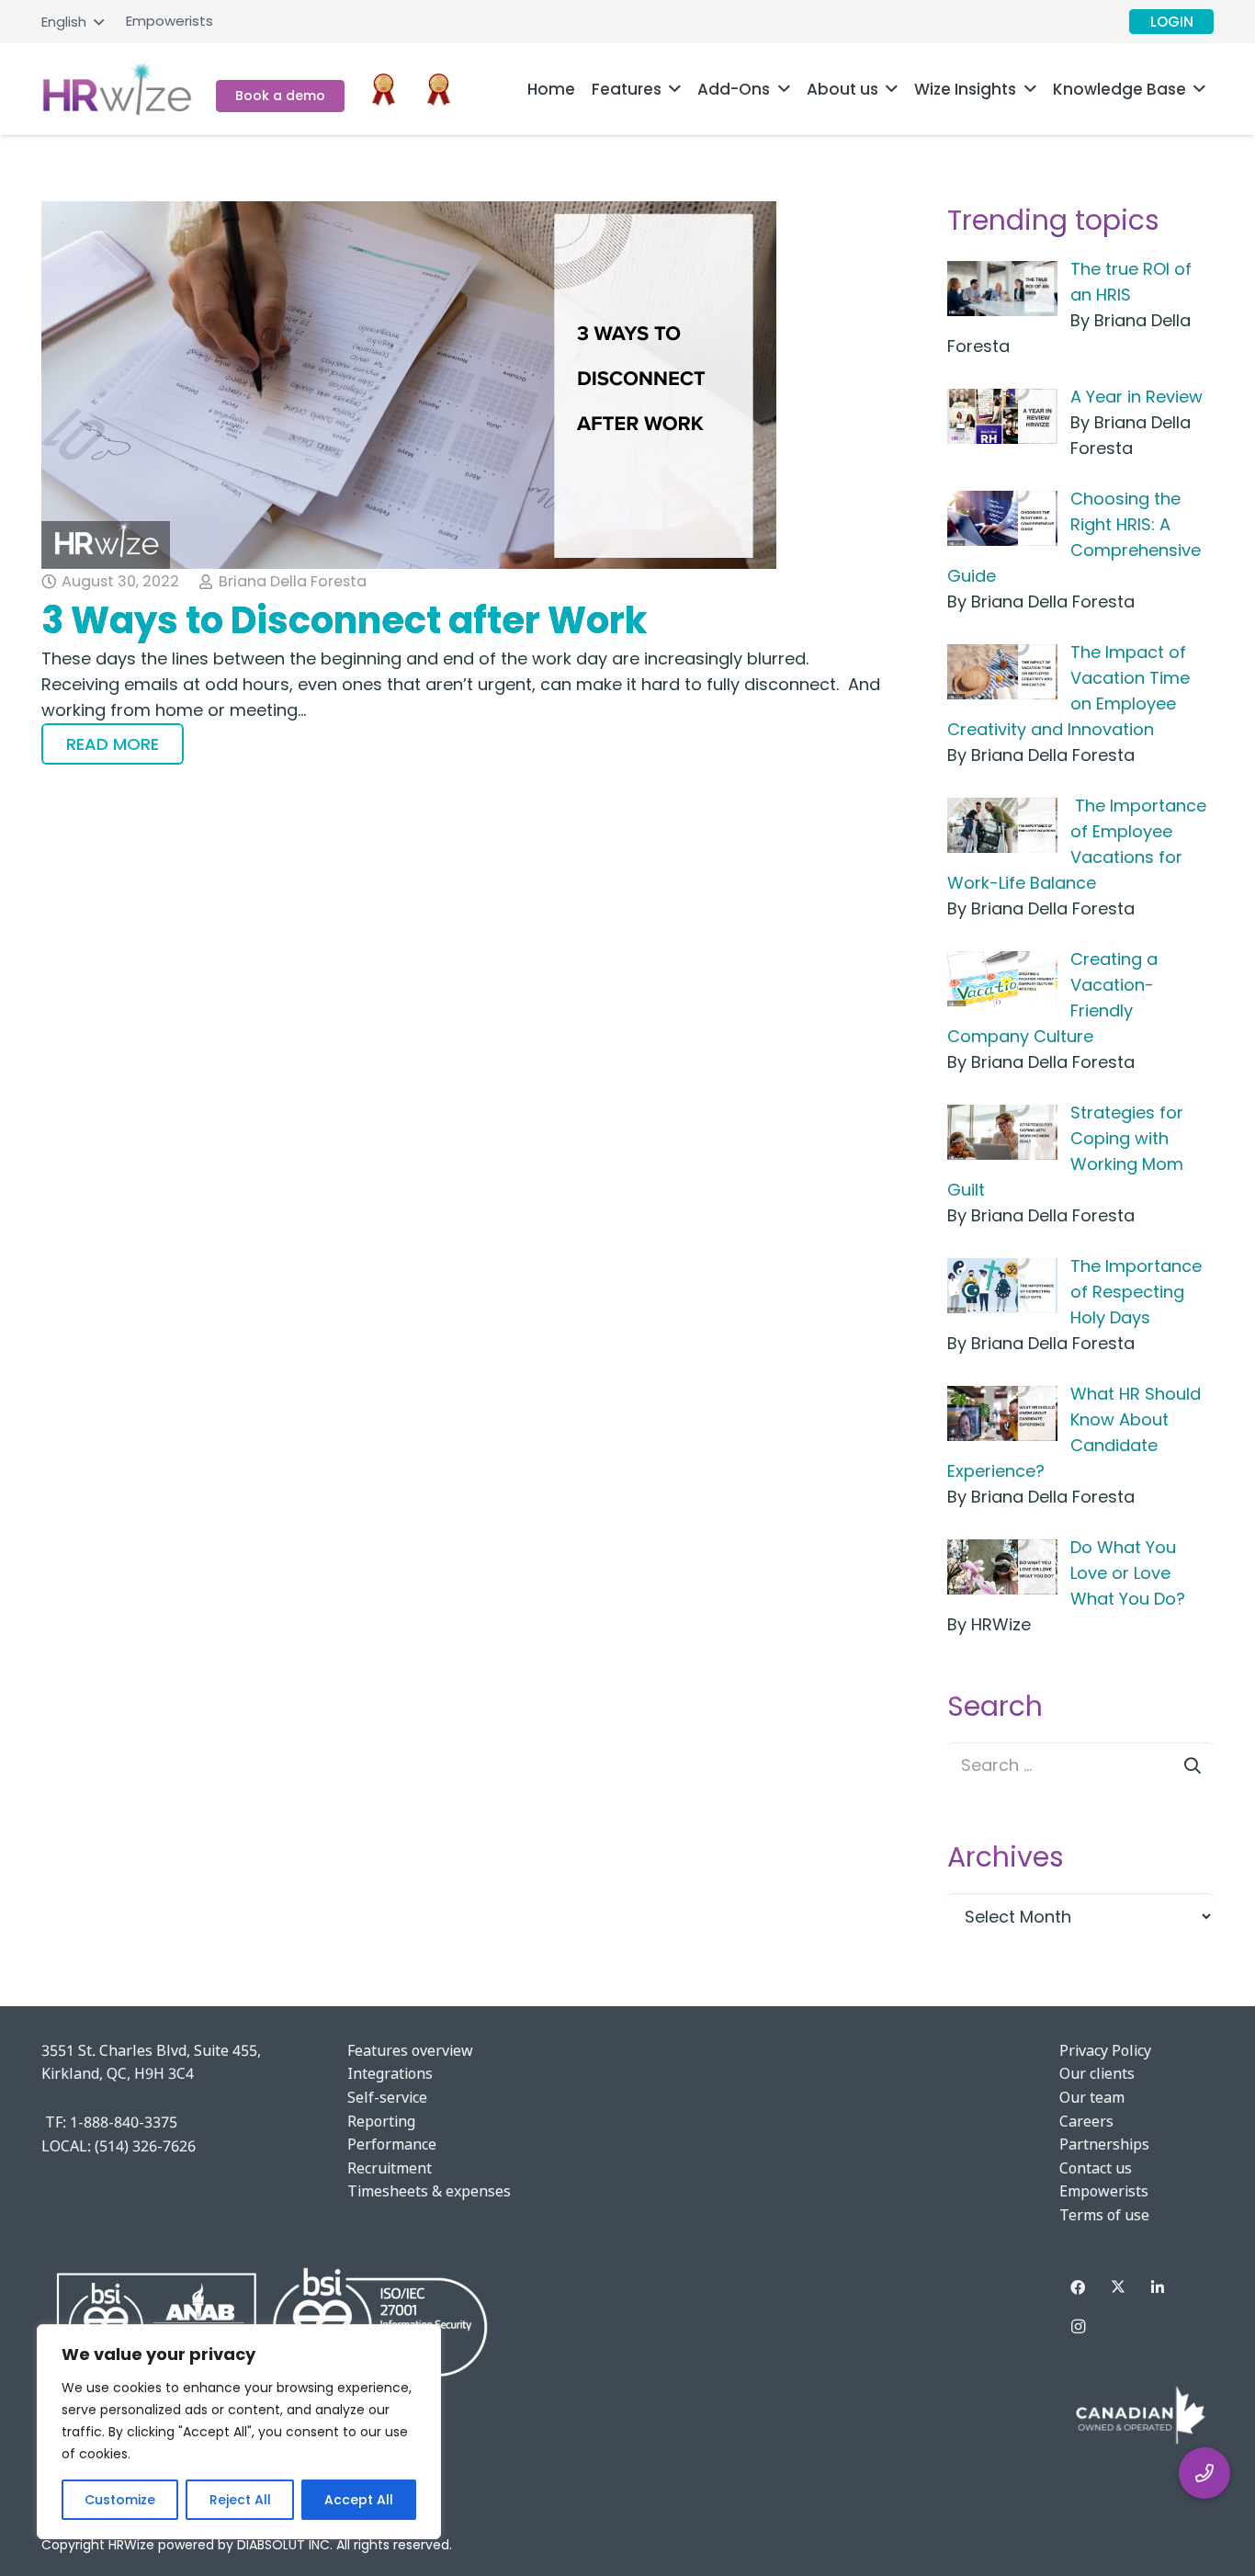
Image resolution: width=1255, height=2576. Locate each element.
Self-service (387, 2097)
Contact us (1096, 2168)
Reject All (240, 2500)
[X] (1118, 2287)
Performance (392, 2144)
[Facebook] (1078, 2287)
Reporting (381, 2121)
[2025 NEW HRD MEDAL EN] (384, 90)
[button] (72, 22)
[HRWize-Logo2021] (117, 90)
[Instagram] (1078, 2327)
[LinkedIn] (1158, 2287)
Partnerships (1104, 2144)
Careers (1086, 2121)
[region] (239, 2432)
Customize (120, 2500)
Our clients (1097, 2073)
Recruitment (390, 2168)
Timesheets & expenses (429, 2191)
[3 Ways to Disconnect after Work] (465, 385)
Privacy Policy (1105, 2050)
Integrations (390, 2073)
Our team (1092, 2097)
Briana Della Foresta (293, 581)
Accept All (359, 2500)
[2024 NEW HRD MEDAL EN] (439, 90)
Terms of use (1104, 2215)
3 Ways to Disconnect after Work (344, 620)
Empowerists (1104, 2191)
